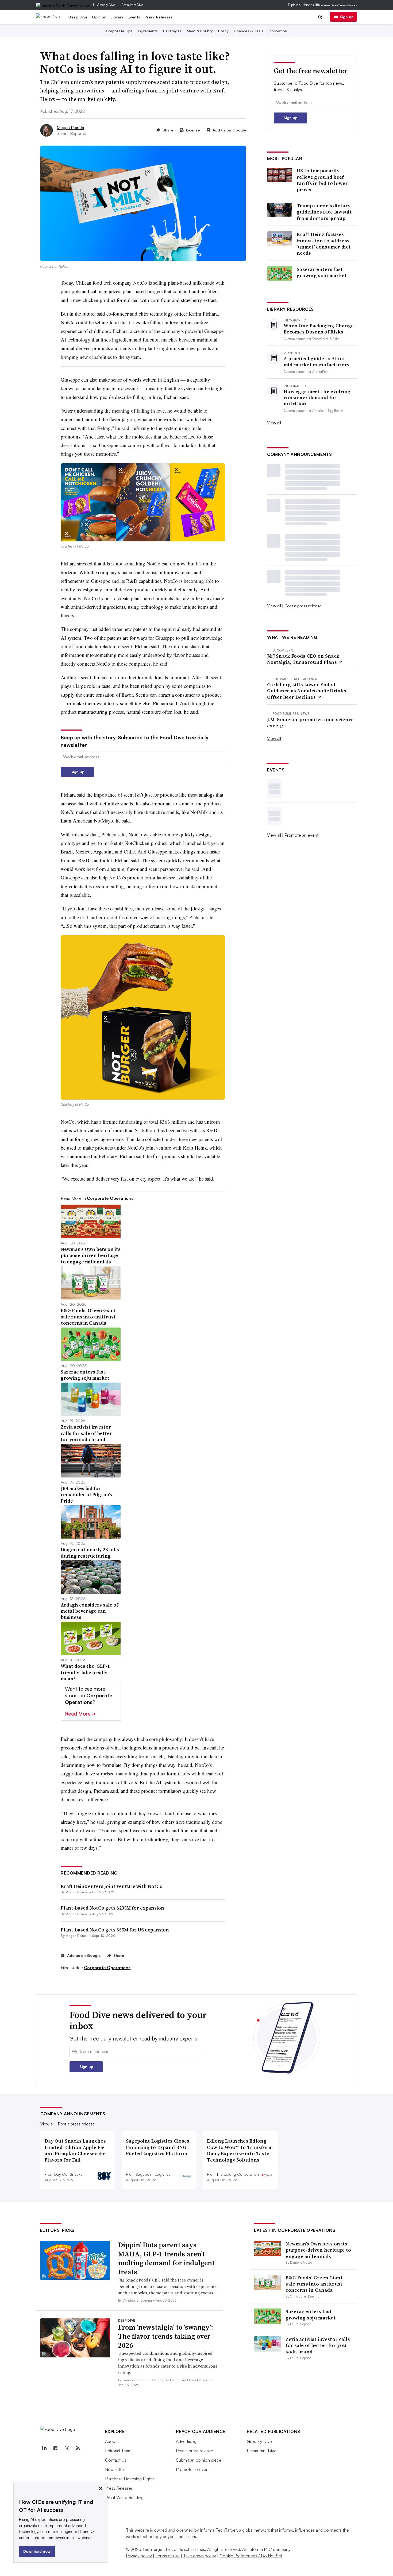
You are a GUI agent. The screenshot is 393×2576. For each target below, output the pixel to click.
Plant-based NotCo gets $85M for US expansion (115, 1930)
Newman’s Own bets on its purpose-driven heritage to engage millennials (318, 2250)
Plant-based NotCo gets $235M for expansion (112, 1908)
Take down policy (200, 2556)
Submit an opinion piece (199, 2460)
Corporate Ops (119, 31)
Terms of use (167, 2556)
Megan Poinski (70, 127)
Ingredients (148, 31)
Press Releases (159, 17)
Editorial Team (118, 2451)
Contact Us (116, 2460)
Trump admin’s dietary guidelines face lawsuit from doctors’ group (324, 212)
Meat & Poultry (200, 31)
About (111, 2441)
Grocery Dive (106, 5)
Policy (223, 31)
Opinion (99, 17)
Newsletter (115, 2469)
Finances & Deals (249, 31)
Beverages (172, 31)
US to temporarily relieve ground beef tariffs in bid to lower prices (322, 180)
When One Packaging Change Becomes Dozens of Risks (319, 329)
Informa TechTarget (218, 2530)
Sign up (347, 17)
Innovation (278, 31)
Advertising (186, 2441)
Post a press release (303, 606)
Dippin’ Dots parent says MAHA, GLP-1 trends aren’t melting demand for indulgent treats (166, 2258)
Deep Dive (78, 17)
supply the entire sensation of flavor (97, 695)
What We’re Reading (124, 2497)
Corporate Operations (107, 1968)
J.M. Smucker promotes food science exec (310, 723)
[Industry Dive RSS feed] (78, 2448)
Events (134, 17)
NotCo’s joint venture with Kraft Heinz (167, 1148)
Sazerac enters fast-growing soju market (322, 272)
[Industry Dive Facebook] (56, 2448)
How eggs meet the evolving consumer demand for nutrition (317, 398)
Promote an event (301, 835)
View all (274, 423)
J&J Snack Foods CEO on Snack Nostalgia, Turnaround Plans (303, 659)
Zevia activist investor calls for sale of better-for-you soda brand (318, 2345)
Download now (37, 2551)
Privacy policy (139, 2556)
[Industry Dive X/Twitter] (67, 2448)
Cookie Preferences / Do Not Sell (251, 2556)
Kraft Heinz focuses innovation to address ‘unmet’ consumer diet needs (324, 244)
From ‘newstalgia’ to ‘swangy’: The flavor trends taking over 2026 (166, 2336)
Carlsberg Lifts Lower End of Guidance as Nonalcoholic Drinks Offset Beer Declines (307, 691)
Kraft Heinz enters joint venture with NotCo (112, 1886)
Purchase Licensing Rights (130, 2479)
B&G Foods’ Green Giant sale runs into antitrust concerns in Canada (314, 2284)
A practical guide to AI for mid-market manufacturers (317, 362)
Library (117, 17)
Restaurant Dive (132, 5)
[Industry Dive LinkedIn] (44, 2448)
